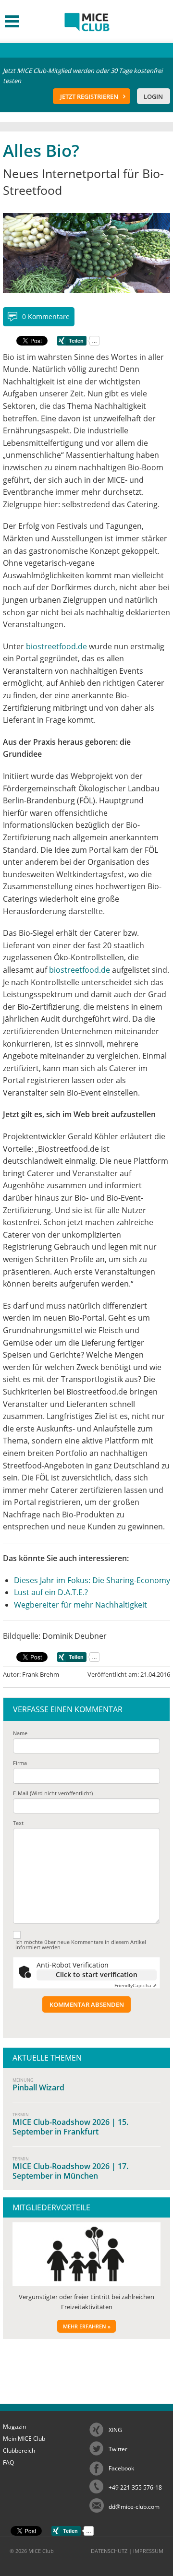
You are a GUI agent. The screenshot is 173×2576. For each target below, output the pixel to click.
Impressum (148, 2551)
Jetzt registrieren (89, 96)
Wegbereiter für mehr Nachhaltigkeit (80, 1605)
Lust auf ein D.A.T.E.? (51, 1592)
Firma (20, 1763)
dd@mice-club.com (134, 2507)
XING (115, 2430)
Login (153, 96)
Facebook (121, 2468)
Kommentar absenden (87, 2004)
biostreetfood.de (56, 646)
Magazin (14, 2427)
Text (18, 1823)
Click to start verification (97, 1974)
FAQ (8, 2463)
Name (20, 1733)
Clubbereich (19, 2451)
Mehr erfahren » (87, 2326)
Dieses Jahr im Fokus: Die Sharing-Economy (92, 1580)
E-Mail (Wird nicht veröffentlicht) (53, 1793)
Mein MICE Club (24, 2439)
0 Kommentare (46, 316)
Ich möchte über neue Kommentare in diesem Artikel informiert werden (81, 1944)
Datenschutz (109, 2551)
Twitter (118, 2449)
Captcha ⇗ (136, 1985)
